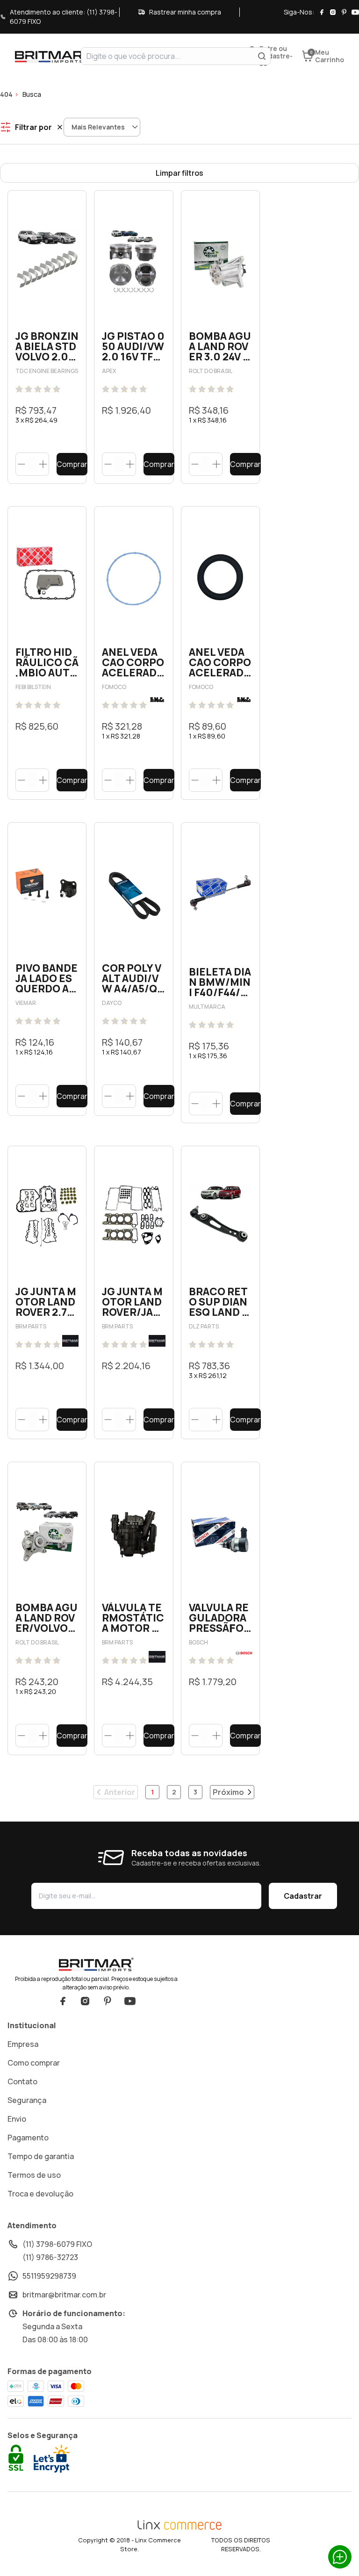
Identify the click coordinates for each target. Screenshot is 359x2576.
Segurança (27, 2100)
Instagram (85, 2001)
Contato (22, 2081)
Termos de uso (34, 2175)
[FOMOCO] (157, 700)
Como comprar (34, 2063)
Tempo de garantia (41, 2156)
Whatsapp (340, 2557)
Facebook (63, 2001)
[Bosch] (244, 1653)
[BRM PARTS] (70, 1341)
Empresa (23, 2044)
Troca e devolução (40, 2194)
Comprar (72, 464)
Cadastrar (303, 1896)
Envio (17, 2119)
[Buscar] (262, 56)
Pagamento (28, 2138)
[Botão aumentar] (43, 464)
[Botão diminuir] (22, 464)
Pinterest (108, 2001)
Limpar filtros (179, 173)
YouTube (130, 2001)
